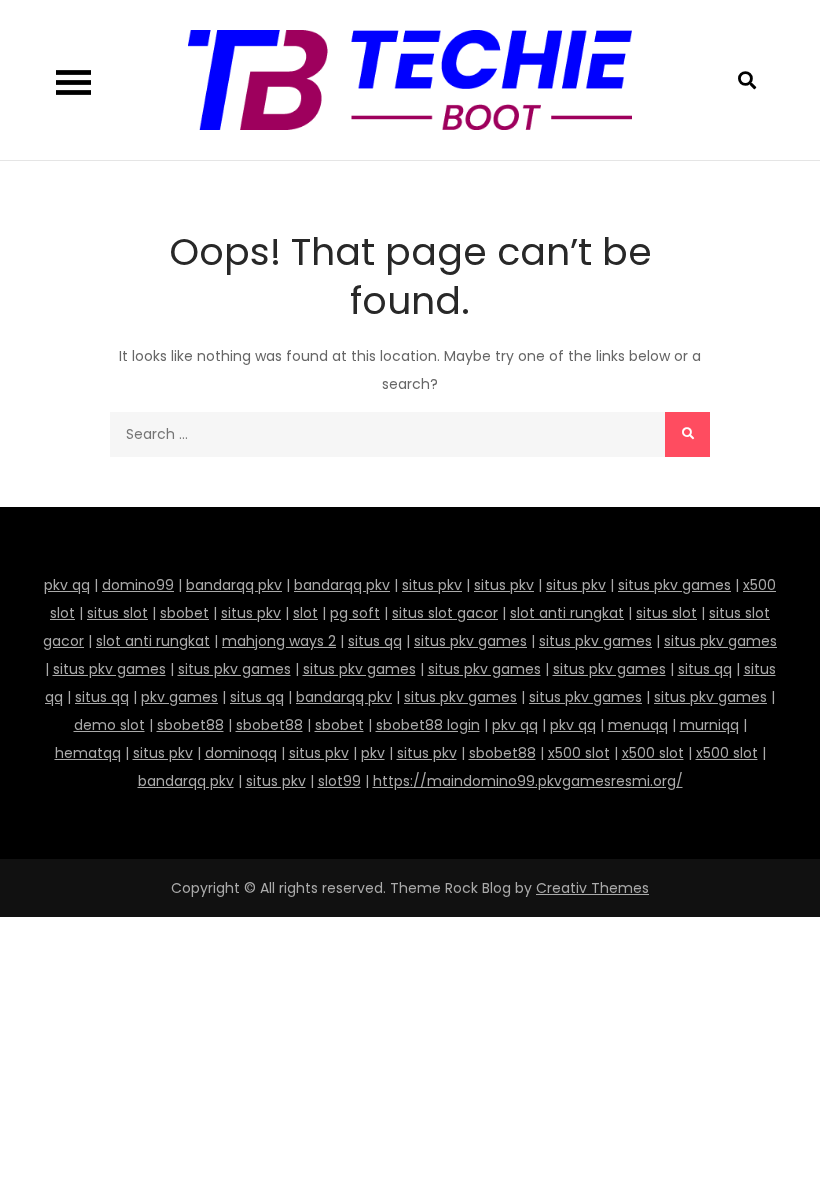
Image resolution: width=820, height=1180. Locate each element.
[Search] (687, 434)
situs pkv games (674, 585)
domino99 (138, 585)
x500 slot (579, 753)
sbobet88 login (428, 725)
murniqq (709, 725)
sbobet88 (190, 725)
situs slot (117, 613)
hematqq (88, 753)
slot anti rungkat (567, 613)
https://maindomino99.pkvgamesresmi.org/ (528, 781)
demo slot (109, 725)
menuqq (638, 725)
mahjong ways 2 (279, 641)
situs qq (375, 641)
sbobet (184, 613)
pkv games (179, 697)
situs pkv (432, 585)
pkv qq (67, 585)
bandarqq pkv (234, 585)
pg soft (355, 613)
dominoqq (241, 753)
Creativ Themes (592, 888)
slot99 (339, 781)
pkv (373, 753)
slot (305, 613)
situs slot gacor (445, 613)
